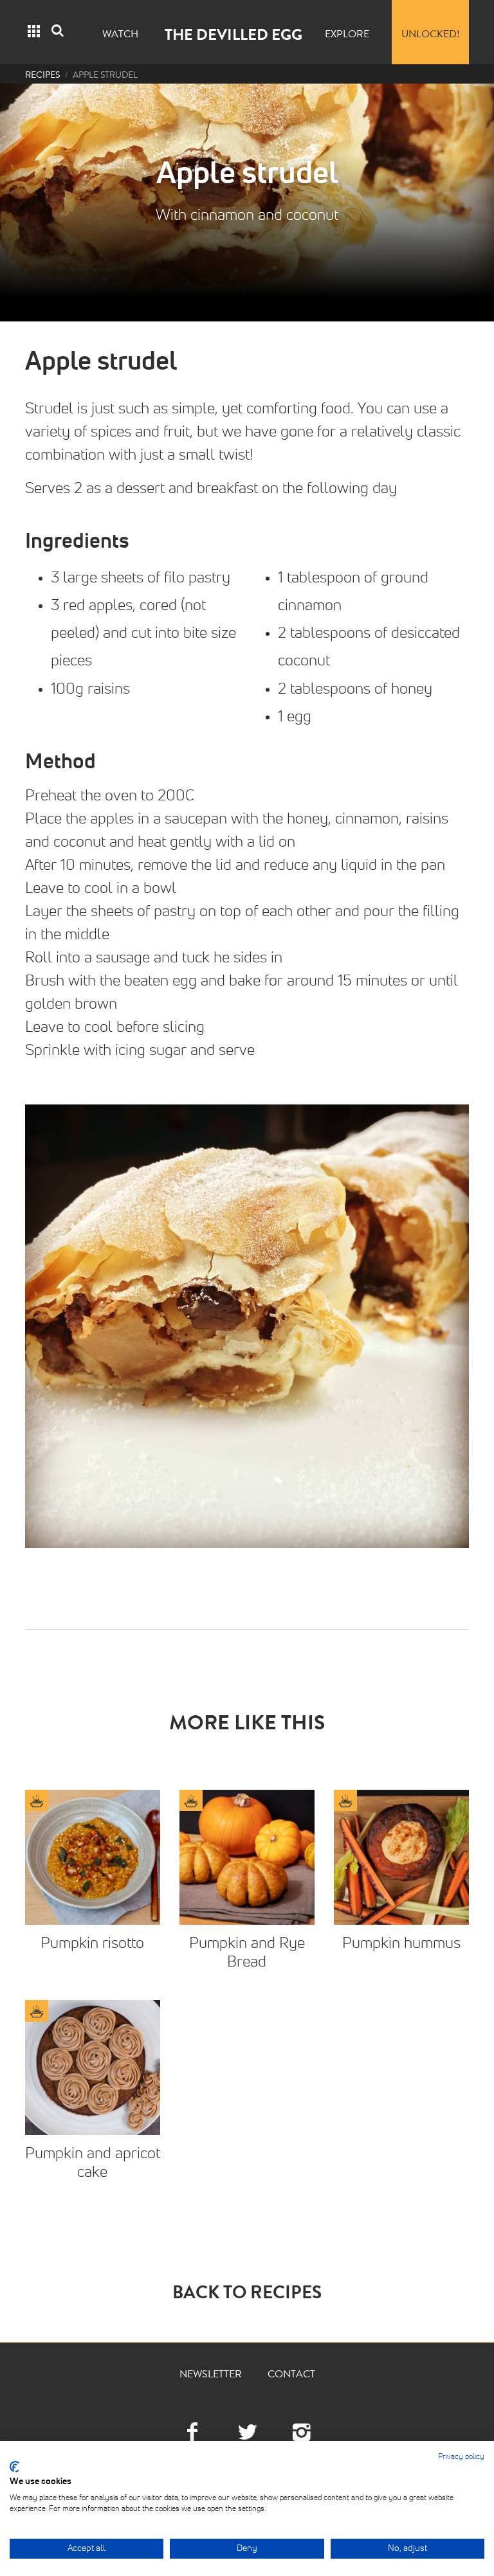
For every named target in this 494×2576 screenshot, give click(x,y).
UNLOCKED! (431, 35)
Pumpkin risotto (92, 1943)
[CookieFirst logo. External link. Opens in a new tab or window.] (14, 2467)
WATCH (120, 35)
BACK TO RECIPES (247, 2295)
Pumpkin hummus (401, 1943)
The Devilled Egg (233, 37)
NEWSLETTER (211, 2375)
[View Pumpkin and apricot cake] (93, 2067)
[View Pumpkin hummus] (401, 1857)
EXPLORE (347, 35)
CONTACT (291, 2375)
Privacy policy (461, 2457)
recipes (42, 76)
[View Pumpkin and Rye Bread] (247, 1857)
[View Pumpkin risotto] (93, 1857)
